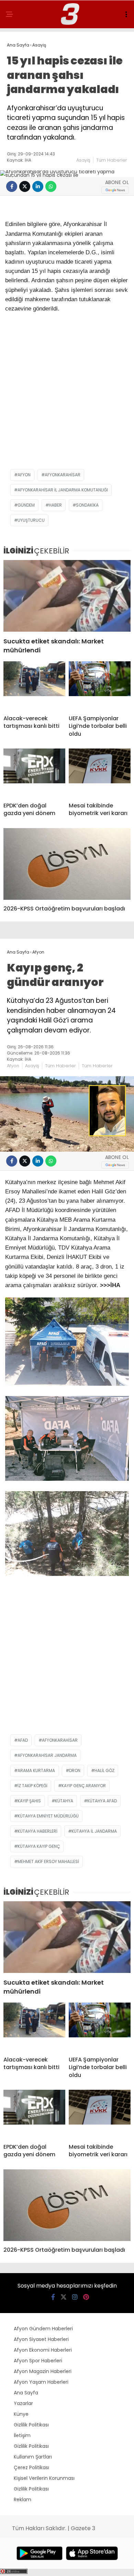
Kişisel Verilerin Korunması (44, 2478)
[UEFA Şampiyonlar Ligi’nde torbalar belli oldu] (100, 685)
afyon (24, 475)
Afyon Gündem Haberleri (43, 2329)
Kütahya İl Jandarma (94, 1831)
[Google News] (115, 190)
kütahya (64, 1801)
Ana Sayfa (26, 2393)
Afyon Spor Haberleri (38, 2361)
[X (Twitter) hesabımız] (64, 2297)
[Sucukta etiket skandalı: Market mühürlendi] (67, 596)
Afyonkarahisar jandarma (47, 1755)
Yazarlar (23, 2403)
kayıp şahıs (29, 1801)
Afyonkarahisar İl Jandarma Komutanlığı (63, 490)
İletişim (22, 2435)
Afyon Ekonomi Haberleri (43, 2350)
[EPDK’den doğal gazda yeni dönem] (34, 773)
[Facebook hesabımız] (53, 2297)
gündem (26, 505)
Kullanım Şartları (33, 2457)
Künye (21, 2414)
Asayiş (83, 160)
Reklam (23, 2499)
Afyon (13, 1066)
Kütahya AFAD (102, 1801)
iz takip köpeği (32, 1786)
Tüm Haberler (112, 160)
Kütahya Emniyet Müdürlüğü (48, 1816)
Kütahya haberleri (37, 1831)
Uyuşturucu (31, 520)
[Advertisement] (67, 395)
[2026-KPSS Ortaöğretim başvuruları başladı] (67, 864)
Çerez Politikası (31, 2467)
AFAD (23, 1740)
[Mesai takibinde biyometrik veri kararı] (100, 773)
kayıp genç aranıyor (84, 1786)
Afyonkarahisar (63, 475)
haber (55, 505)
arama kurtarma (36, 1770)
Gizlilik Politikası (31, 2425)
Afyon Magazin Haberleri (43, 2371)
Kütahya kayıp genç (39, 1846)
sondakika (87, 505)
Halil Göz (104, 1770)
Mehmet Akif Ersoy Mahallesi (48, 1861)
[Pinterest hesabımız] (86, 2297)
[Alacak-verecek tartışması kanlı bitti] (34, 685)
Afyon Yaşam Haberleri (41, 2382)
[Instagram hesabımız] (75, 2297)
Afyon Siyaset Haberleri (41, 2339)
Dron (75, 1770)
